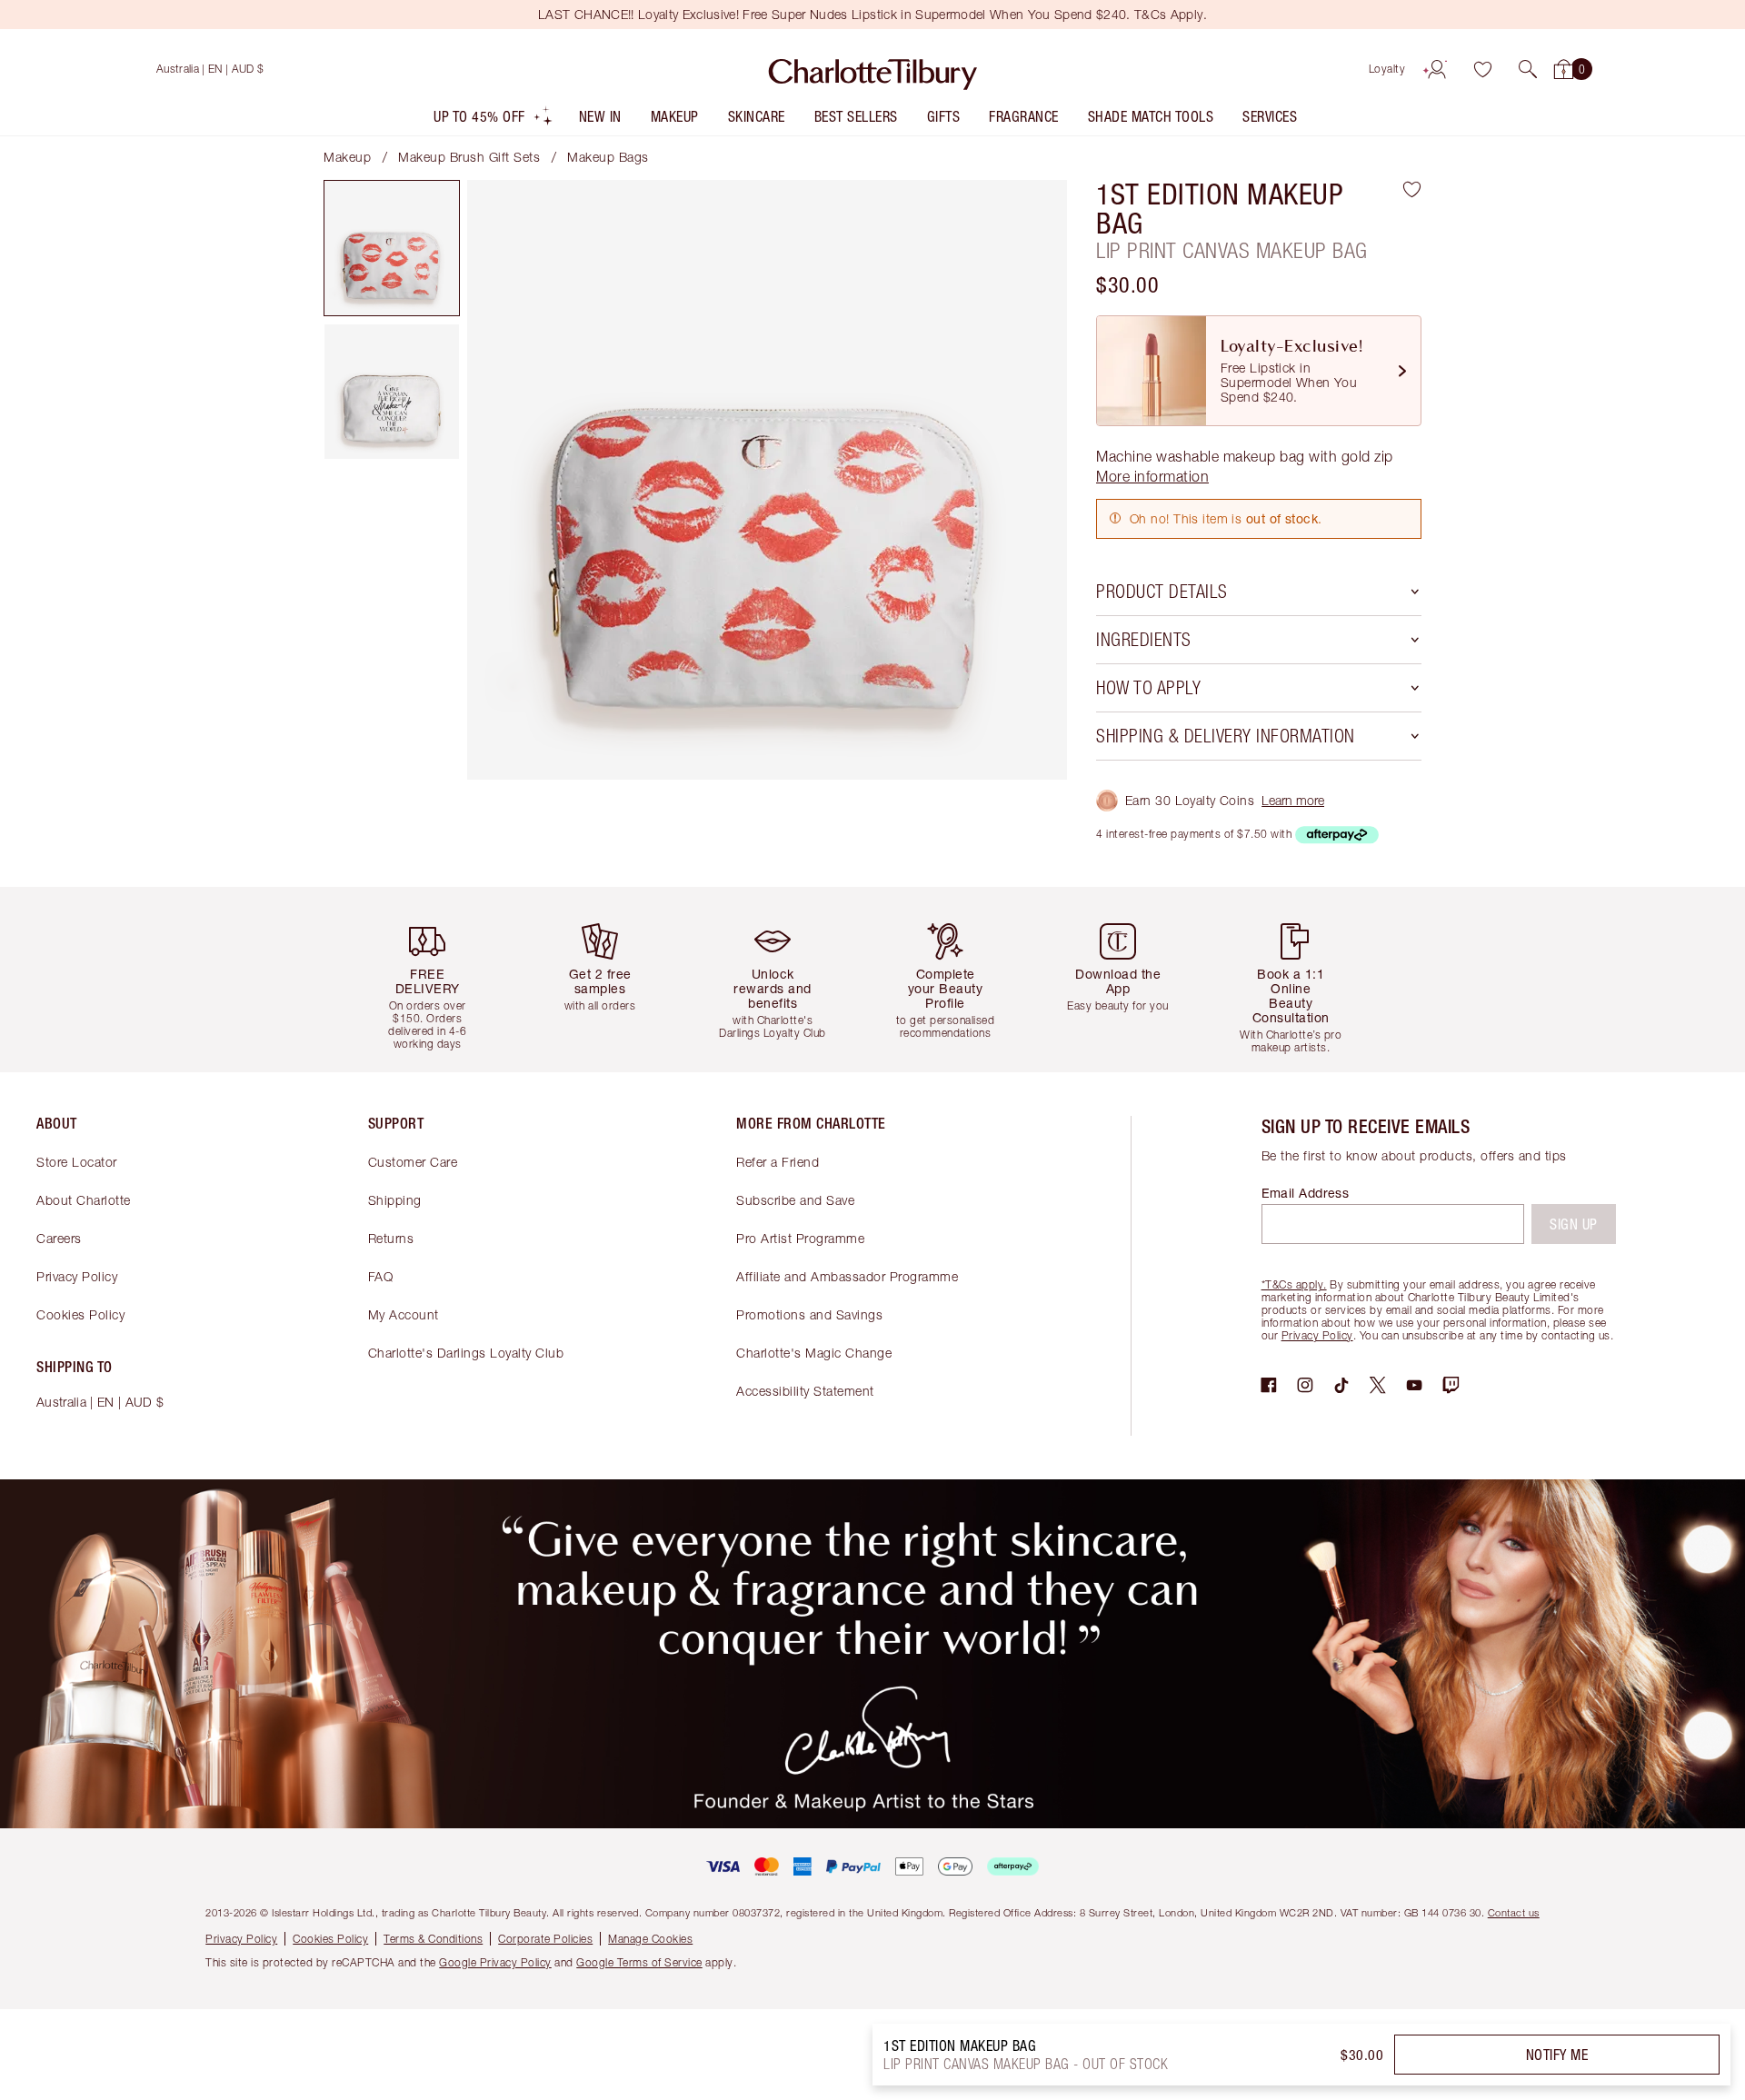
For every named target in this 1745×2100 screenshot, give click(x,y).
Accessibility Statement (805, 1391)
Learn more (1293, 800)
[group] (441, 979)
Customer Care (413, 1162)
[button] (1528, 69)
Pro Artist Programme (800, 1238)
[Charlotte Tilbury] (873, 69)
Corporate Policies (545, 1939)
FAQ (381, 1276)
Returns (391, 1238)
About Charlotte (84, 1200)
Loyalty (1387, 69)
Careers (59, 1238)
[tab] (392, 248)
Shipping (395, 1200)
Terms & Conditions (433, 1939)
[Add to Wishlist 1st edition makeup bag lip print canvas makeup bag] (1412, 189)
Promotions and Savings (809, 1314)
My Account (404, 1314)
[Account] (1437, 69)
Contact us (1514, 1912)
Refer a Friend (778, 1162)
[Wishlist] (1482, 69)
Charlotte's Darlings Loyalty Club (466, 1353)
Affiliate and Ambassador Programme (847, 1276)
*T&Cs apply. (1294, 1284)
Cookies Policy (80, 1314)
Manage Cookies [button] (650, 1939)
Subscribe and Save (795, 1200)
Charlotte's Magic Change (814, 1353)
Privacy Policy (77, 1276)
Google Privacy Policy (495, 1962)
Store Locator (77, 1162)
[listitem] (494, 120)
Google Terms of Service (639, 1962)
